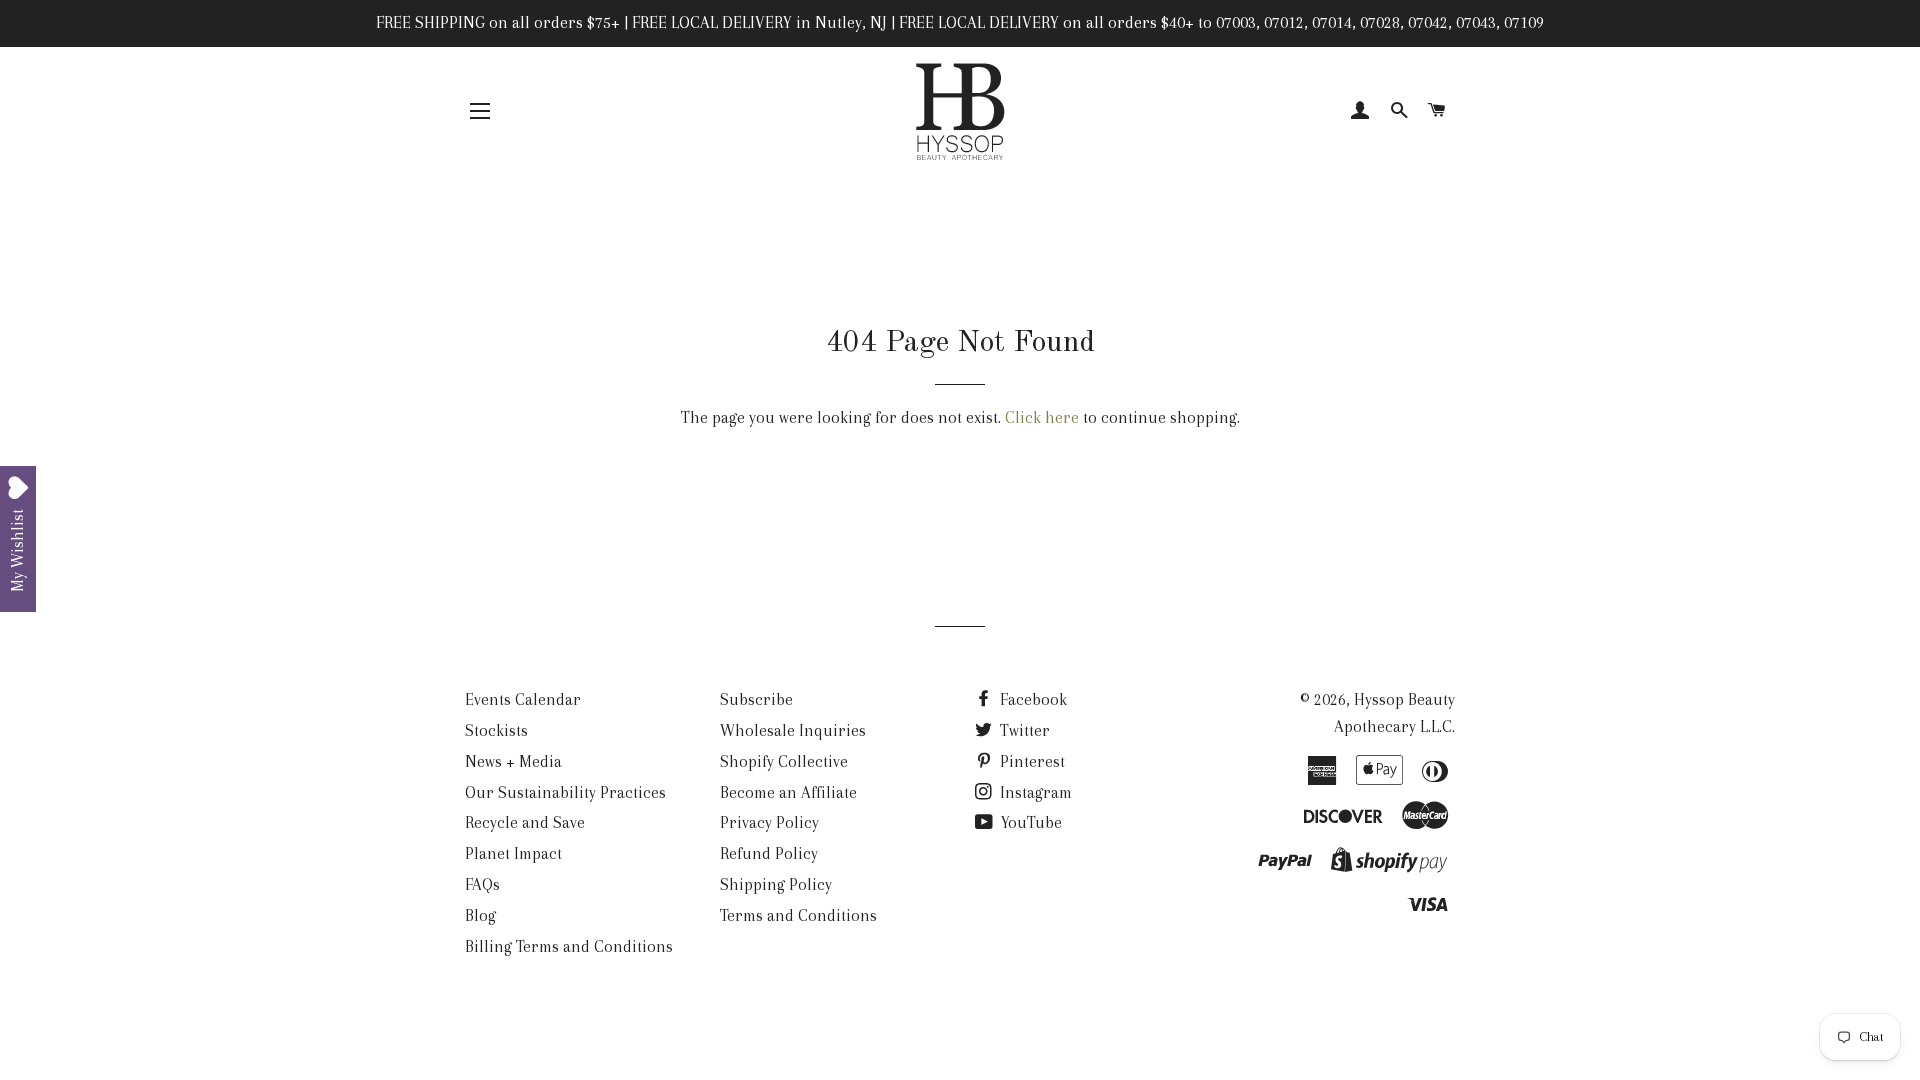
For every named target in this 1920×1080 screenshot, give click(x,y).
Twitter (1023, 730)
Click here (1042, 417)
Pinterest (1030, 761)
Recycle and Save (525, 822)
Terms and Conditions (798, 915)
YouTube (1029, 822)
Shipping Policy (776, 884)
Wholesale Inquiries (793, 730)
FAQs (482, 884)
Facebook (1031, 699)
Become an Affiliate (788, 792)
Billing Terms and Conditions (569, 946)
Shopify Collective (784, 761)
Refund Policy (769, 853)
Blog (480, 915)
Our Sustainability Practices (565, 792)
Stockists (496, 730)
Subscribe (756, 699)
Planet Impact (513, 853)
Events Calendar (523, 699)
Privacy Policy (769, 822)
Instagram (1034, 792)
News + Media (513, 761)
